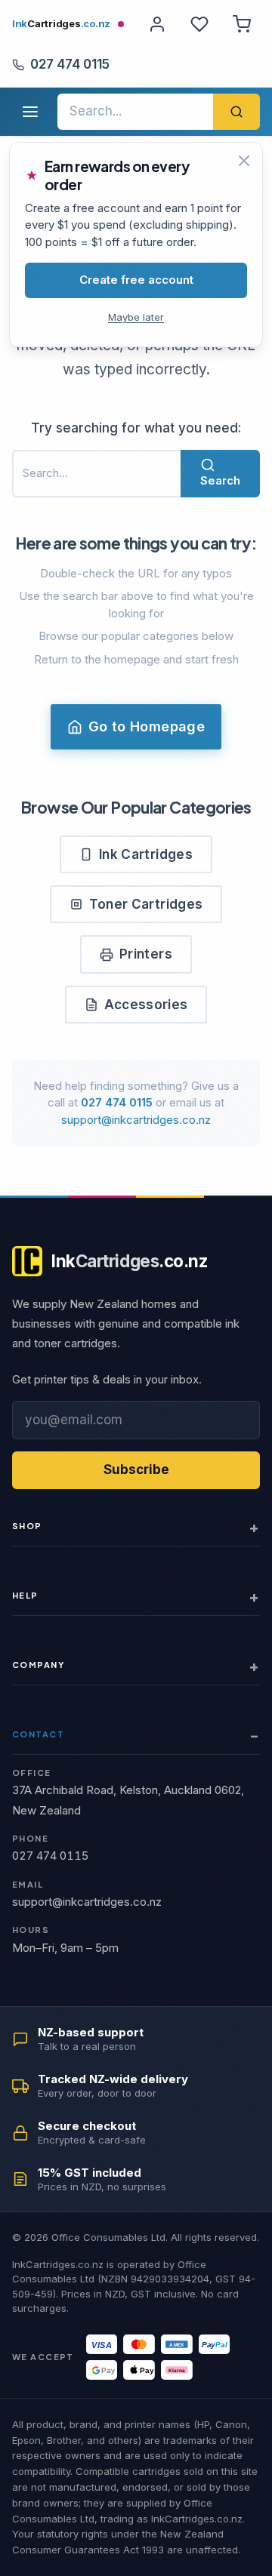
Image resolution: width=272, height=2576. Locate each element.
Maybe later (136, 317)
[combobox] (135, 112)
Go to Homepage (147, 726)
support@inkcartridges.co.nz (136, 1120)
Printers (146, 954)
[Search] (236, 112)
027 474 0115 (70, 64)
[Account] (157, 24)
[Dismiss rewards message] (244, 161)
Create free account (136, 280)
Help (25, 1595)
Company (38, 1665)
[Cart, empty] (242, 24)
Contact (38, 1734)
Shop (27, 1526)
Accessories (146, 1005)
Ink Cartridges (146, 854)
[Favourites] (199, 24)
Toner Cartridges (146, 904)
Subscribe (136, 1470)
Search (220, 480)
